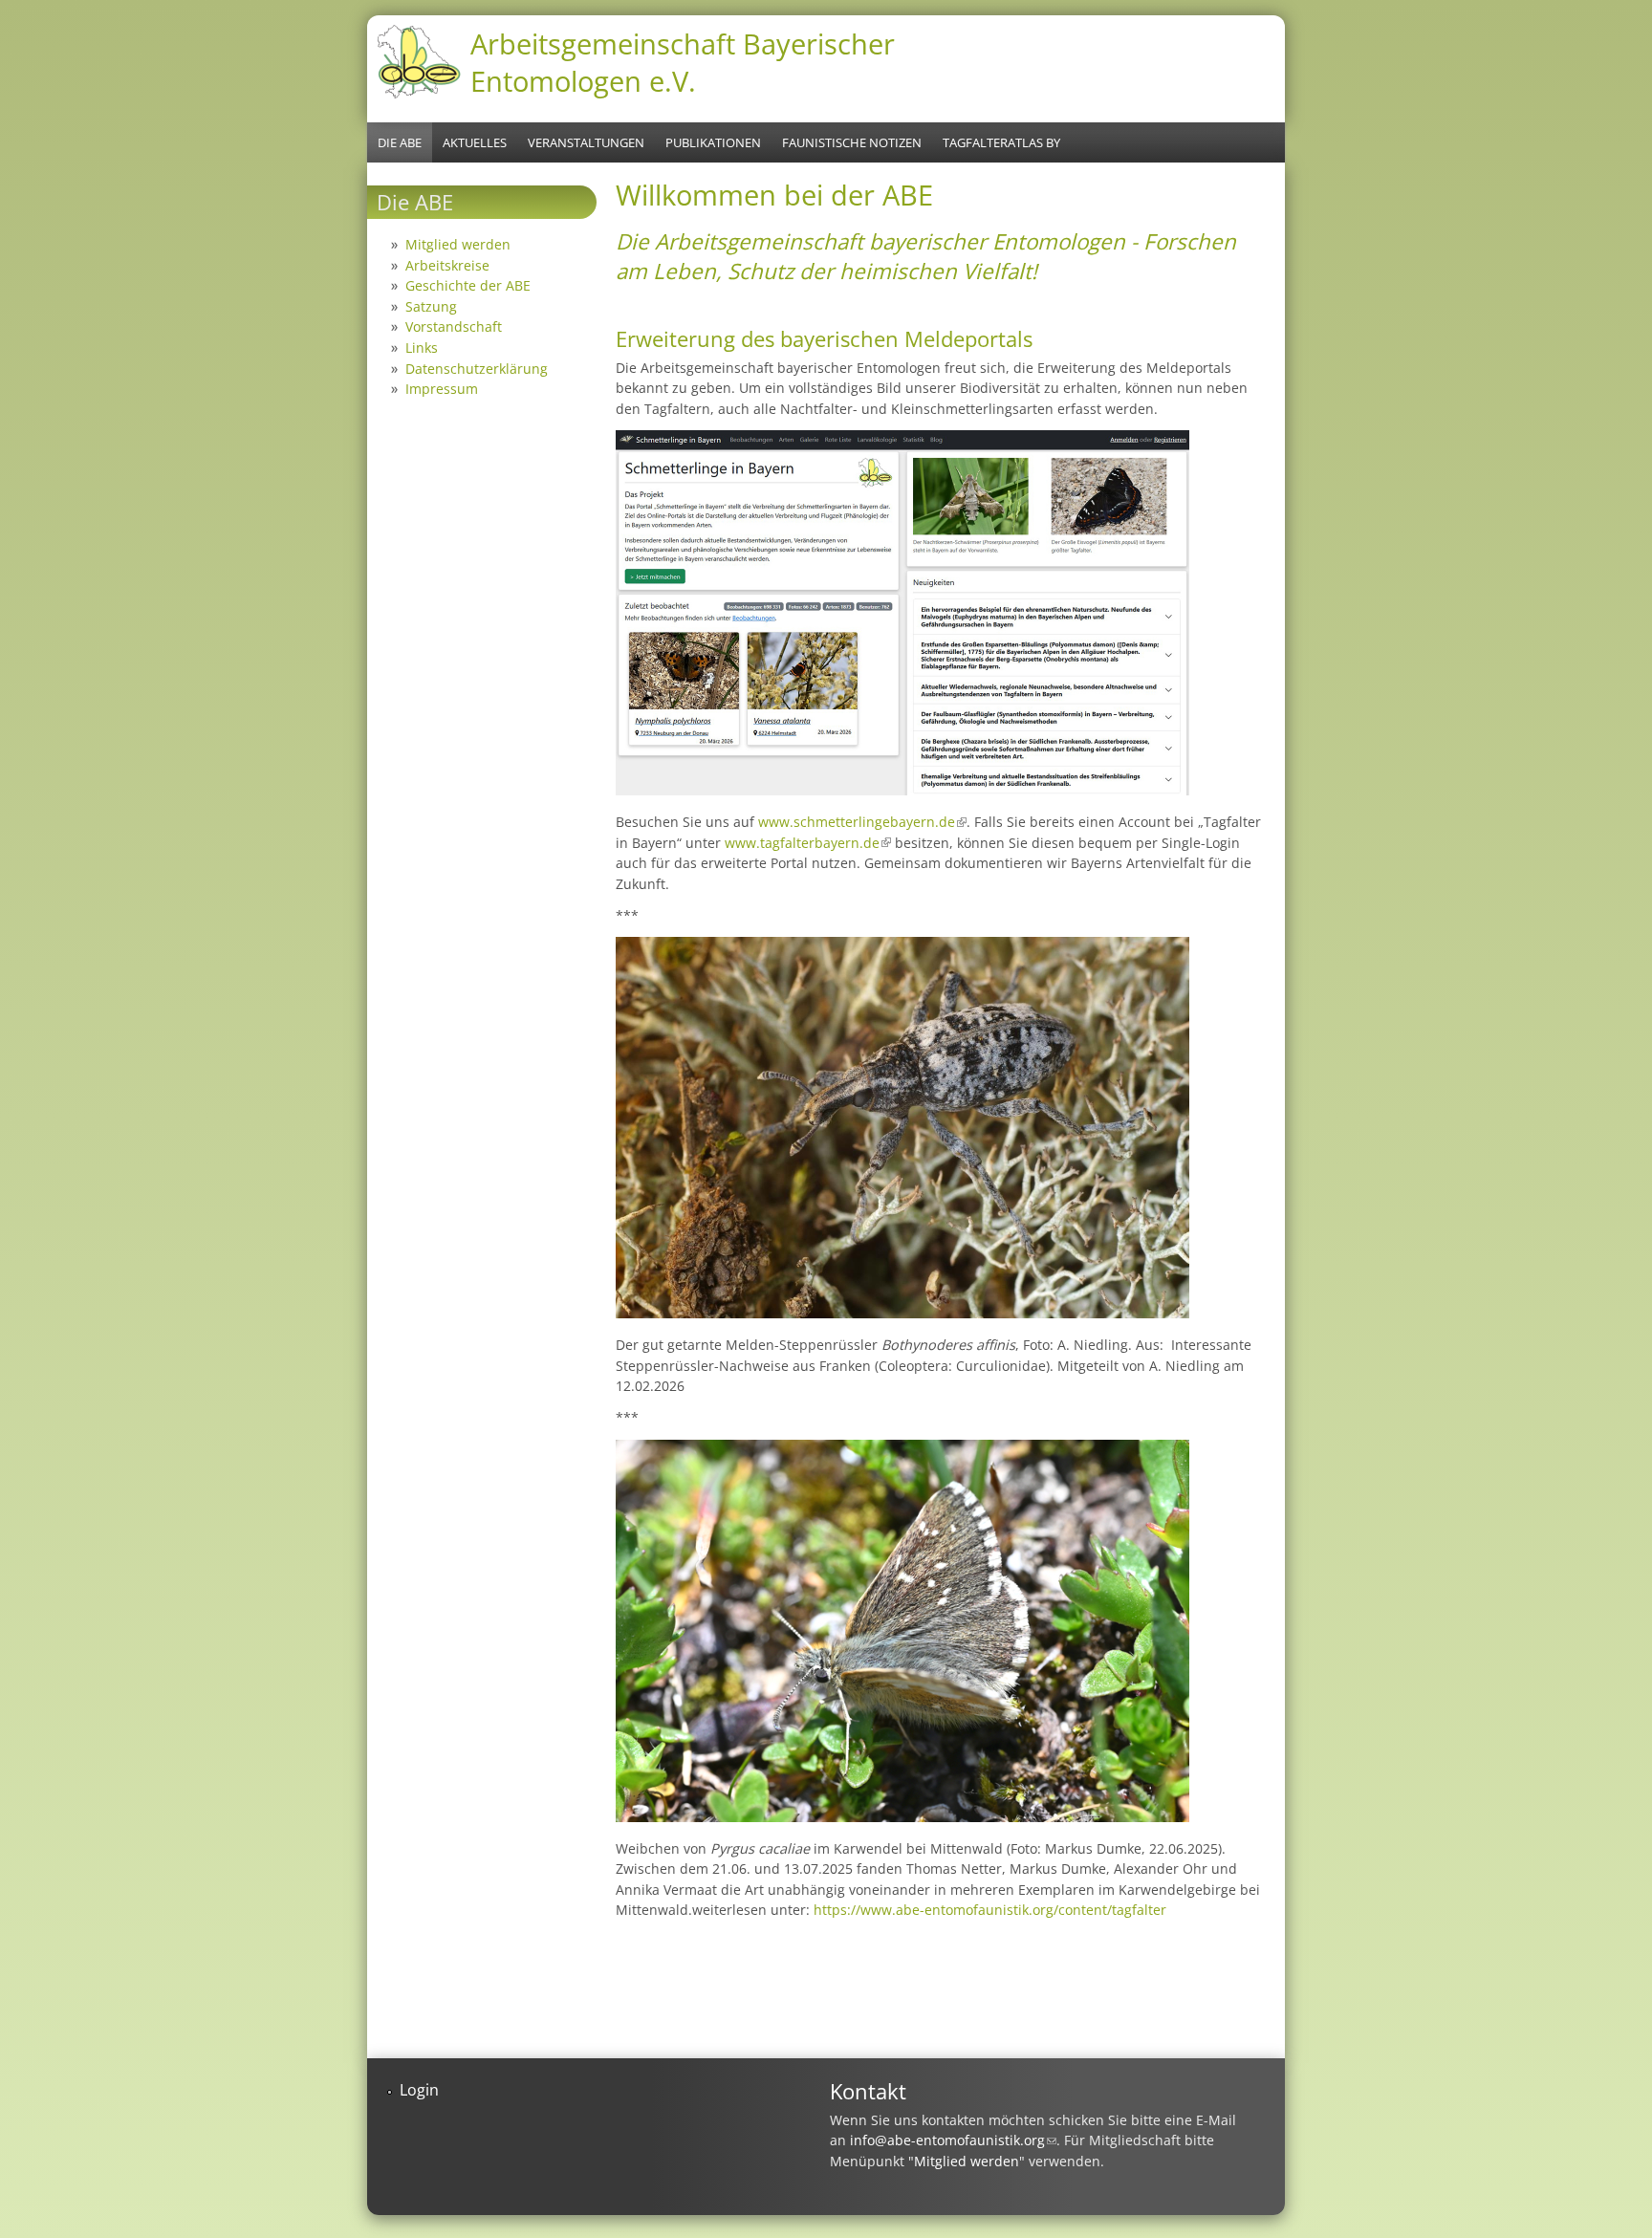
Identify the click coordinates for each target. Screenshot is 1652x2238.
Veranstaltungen (586, 142)
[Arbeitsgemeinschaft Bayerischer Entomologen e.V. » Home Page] (419, 96)
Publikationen (713, 142)
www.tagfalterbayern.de (808, 843)
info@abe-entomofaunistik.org (953, 2140)
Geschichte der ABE (468, 285)
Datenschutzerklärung (477, 369)
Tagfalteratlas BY (1001, 142)
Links (422, 348)
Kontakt (868, 2091)
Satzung (431, 306)
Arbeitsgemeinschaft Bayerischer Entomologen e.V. (683, 62)
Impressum (442, 389)
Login (419, 2090)
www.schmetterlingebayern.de (862, 822)
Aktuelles (475, 142)
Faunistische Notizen (852, 142)
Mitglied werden (458, 244)
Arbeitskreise (447, 265)
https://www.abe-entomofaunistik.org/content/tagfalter (990, 1910)
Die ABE (400, 142)
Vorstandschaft (454, 326)
